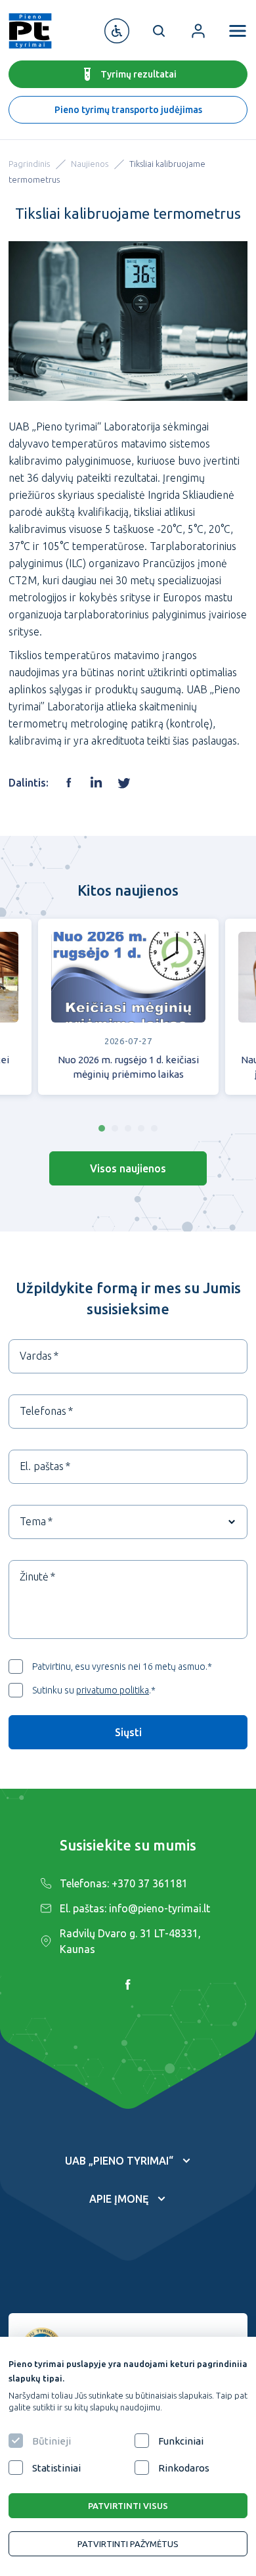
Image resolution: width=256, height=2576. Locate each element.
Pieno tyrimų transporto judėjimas (128, 110)
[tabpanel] (128, 1014)
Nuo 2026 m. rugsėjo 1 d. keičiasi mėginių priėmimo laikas (128, 1067)
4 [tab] (141, 1128)
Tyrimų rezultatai (139, 74)
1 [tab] (102, 1128)
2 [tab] (115, 1128)
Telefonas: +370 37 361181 (124, 1883)
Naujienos (90, 164)
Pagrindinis (29, 164)
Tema (33, 1521)
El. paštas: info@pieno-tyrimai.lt (135, 1908)
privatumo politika (113, 1690)
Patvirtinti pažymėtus (128, 2544)
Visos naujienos (128, 1168)
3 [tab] (128, 1128)
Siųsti (128, 1732)
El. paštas (42, 1466)
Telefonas (43, 1411)
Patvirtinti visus (128, 2506)
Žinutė (34, 1576)
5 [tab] (154, 1128)
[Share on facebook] (69, 783)
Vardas (36, 1356)
